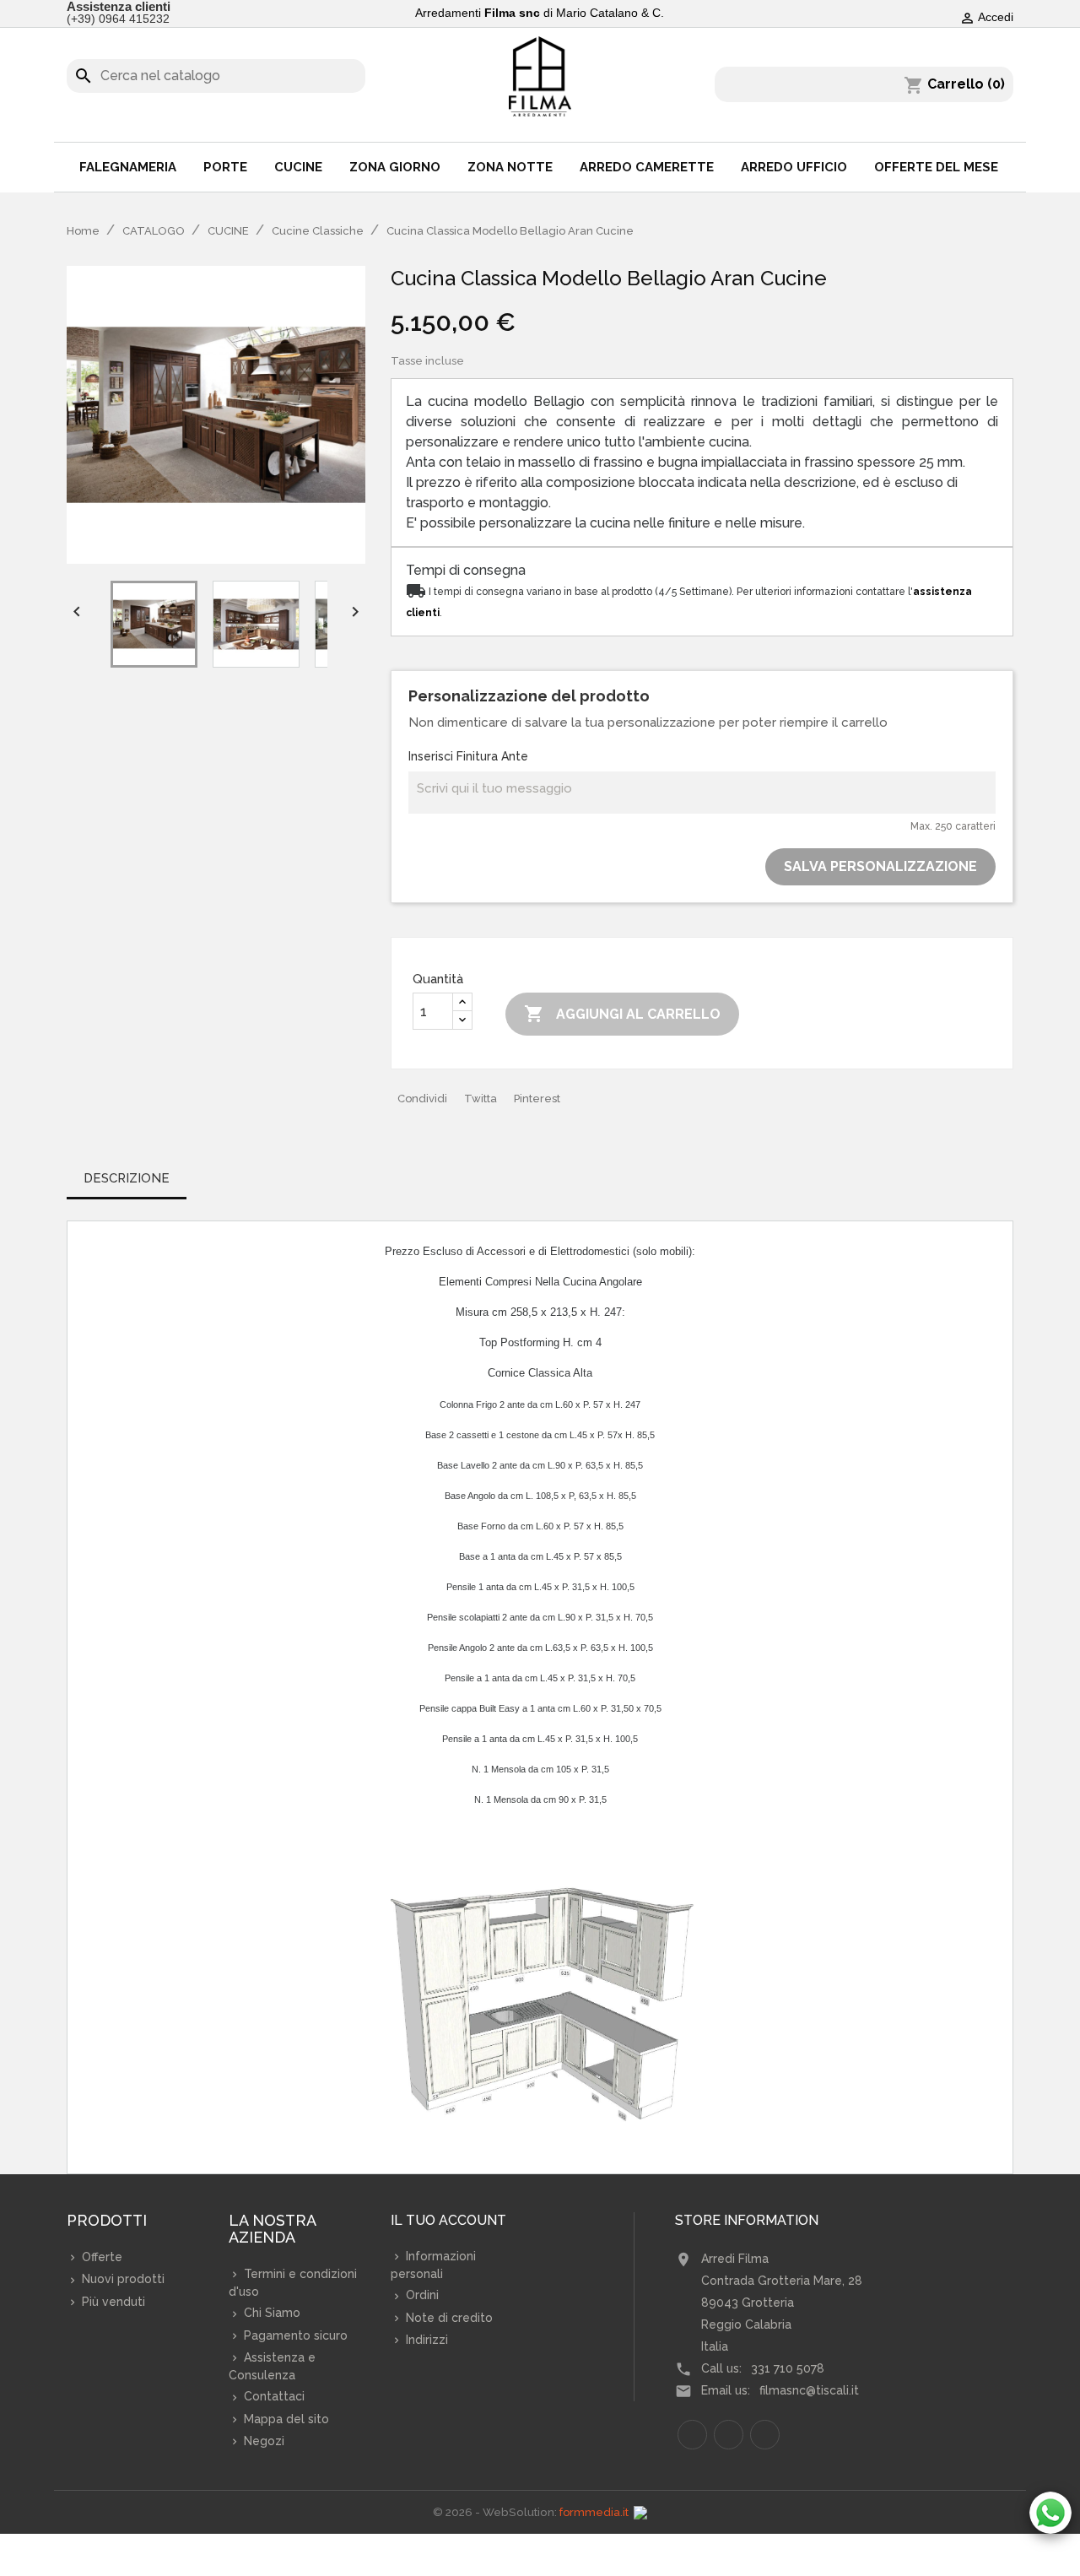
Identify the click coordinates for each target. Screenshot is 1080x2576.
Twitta (481, 1099)
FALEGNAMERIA (128, 167)
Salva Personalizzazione (880, 866)
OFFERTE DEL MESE (936, 167)
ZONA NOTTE (510, 167)
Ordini (421, 2295)
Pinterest (537, 1099)
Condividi (422, 1099)
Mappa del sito (285, 2419)
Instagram (765, 2435)
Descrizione (127, 1178)
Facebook (692, 2435)
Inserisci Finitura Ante (468, 756)
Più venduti (112, 2302)
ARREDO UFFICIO (794, 167)
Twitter (729, 2435)
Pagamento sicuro (294, 2335)
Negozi (262, 2441)
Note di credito (448, 2318)
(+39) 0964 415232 (118, 19)
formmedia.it (594, 2512)
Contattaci (273, 2396)
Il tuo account (448, 2221)
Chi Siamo (270, 2313)
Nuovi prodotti (121, 2279)
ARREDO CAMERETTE (647, 167)
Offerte (100, 2257)
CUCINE (298, 167)
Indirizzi (425, 2340)
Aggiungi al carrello (622, 1014)
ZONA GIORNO (395, 167)
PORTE (225, 167)
